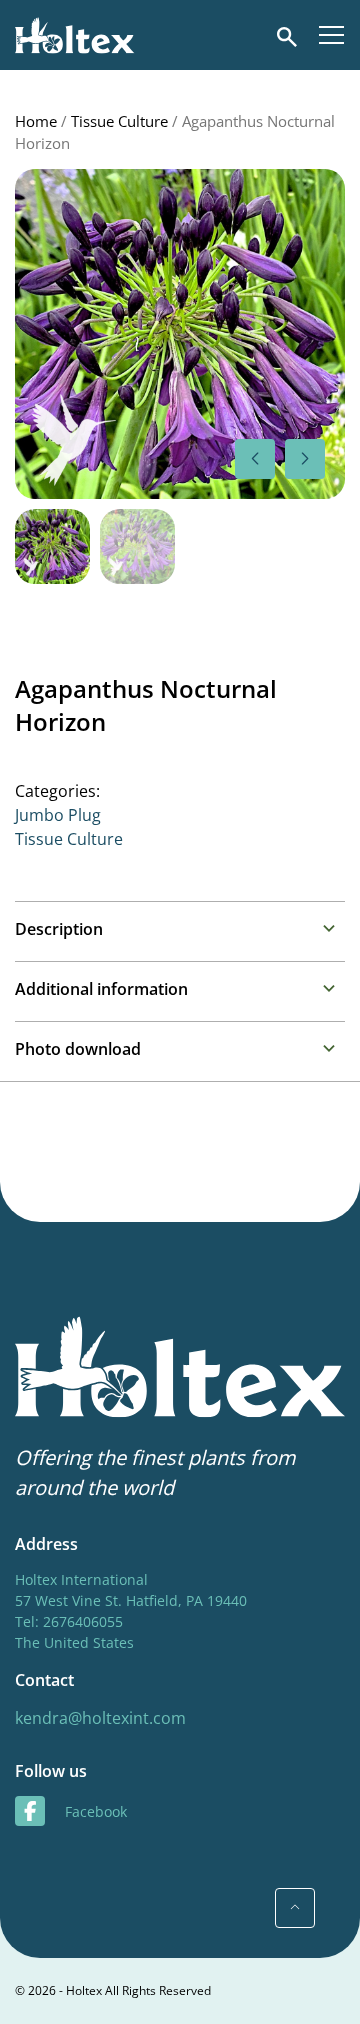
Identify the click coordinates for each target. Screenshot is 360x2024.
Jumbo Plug (58, 815)
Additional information (101, 989)
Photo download (78, 1049)
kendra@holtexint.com (100, 1718)
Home (36, 121)
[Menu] (331, 35)
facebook (96, 1811)
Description (59, 929)
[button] (305, 459)
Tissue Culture (119, 121)
